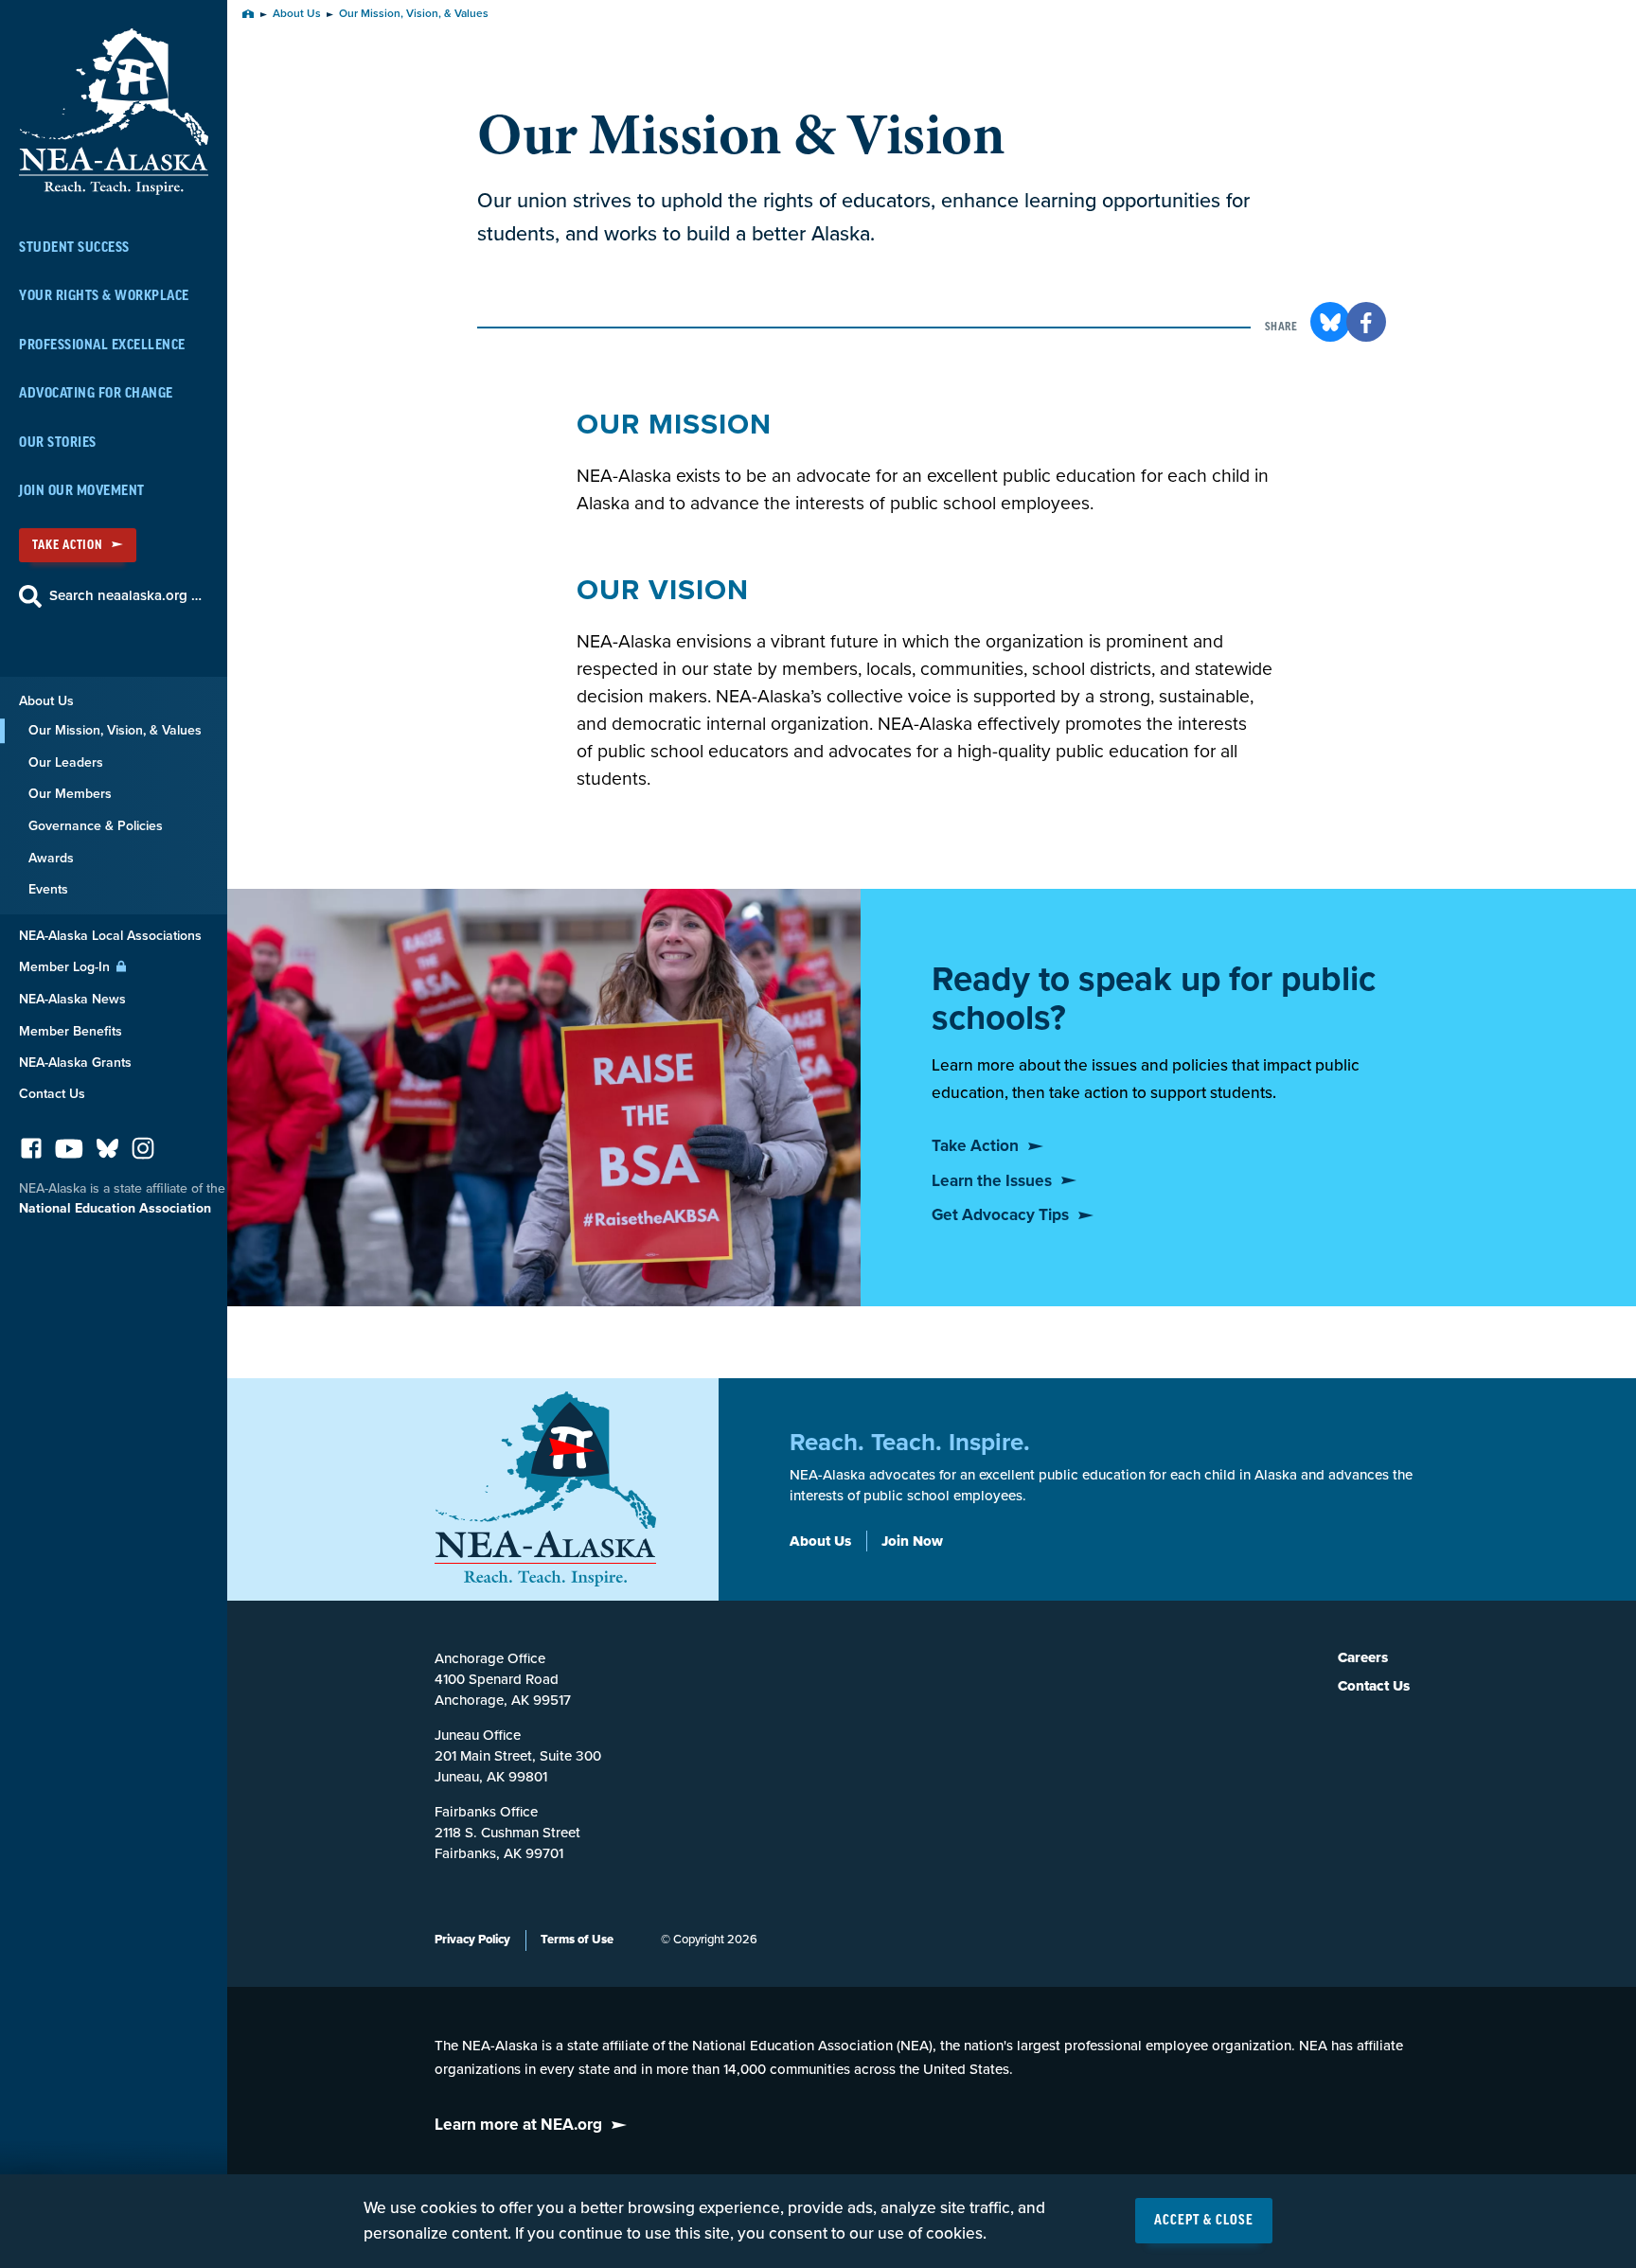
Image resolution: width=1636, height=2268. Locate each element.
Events (48, 889)
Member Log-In (66, 967)
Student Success (74, 248)
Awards (51, 858)
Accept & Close (1204, 2221)
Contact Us (52, 1094)
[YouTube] (69, 1153)
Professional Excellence (102, 345)
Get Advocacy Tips (1000, 1215)
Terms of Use (577, 1940)
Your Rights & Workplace (104, 296)
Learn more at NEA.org (518, 2125)
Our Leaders (66, 762)
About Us (46, 701)
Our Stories (58, 443)
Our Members (70, 794)
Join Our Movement (82, 491)
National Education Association (115, 1208)
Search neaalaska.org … (125, 595)
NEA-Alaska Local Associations (110, 936)
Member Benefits (71, 1031)
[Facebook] (31, 1153)
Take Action (67, 545)
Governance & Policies (96, 826)
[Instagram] (143, 1153)
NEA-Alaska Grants (75, 1063)
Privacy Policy (472, 1940)
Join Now (912, 1541)
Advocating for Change (96, 393)
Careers (1363, 1657)
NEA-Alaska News (72, 999)
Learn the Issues (992, 1181)
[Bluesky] (107, 1153)
